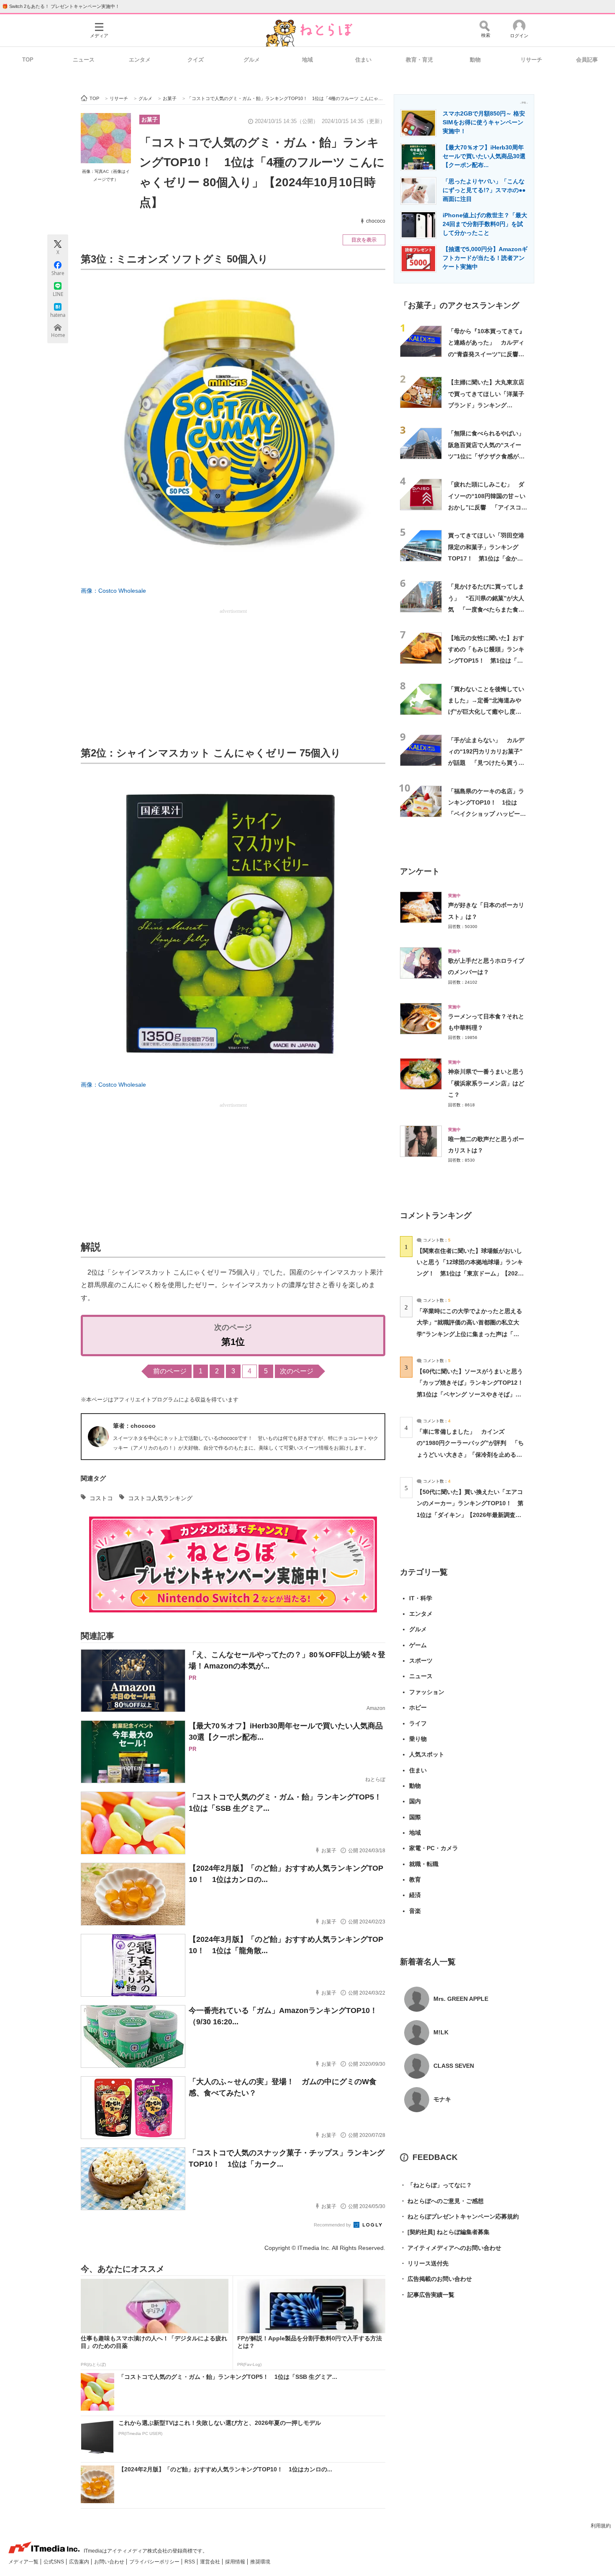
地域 (307, 60)
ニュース (84, 60)
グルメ (252, 60)
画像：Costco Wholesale (113, 591)
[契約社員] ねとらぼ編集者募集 (445, 2232)
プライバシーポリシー (155, 2562)
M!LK (441, 2032)
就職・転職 (424, 1864)
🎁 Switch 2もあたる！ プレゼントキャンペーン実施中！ (61, 6)
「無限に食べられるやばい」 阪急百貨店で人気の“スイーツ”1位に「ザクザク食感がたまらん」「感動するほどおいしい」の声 (489, 456)
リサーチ (531, 60)
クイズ (196, 60)
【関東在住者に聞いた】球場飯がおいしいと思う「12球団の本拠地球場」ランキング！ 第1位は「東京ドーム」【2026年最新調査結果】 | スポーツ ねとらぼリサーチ (470, 1274)
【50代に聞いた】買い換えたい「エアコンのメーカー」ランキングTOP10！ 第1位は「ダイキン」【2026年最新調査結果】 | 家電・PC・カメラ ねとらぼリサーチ (470, 1515)
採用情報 (236, 2562)
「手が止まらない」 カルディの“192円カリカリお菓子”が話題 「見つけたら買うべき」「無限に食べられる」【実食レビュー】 (486, 763)
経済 (415, 1895)
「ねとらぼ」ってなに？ (436, 2185)
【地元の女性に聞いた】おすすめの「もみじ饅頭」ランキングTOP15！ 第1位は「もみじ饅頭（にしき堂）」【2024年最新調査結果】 (486, 661)
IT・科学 (421, 1598)
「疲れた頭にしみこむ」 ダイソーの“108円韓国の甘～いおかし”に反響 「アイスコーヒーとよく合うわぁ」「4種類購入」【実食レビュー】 (488, 507)
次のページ (297, 1371)
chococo (376, 221)
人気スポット (427, 1754)
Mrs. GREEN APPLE (461, 1999)
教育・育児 (419, 60)
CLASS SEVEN (454, 2066)
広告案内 (80, 2562)
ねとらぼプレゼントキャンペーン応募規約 (459, 2216)
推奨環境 (260, 2562)
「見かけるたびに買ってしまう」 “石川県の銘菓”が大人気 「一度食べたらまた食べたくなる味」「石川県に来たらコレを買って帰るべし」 (486, 609)
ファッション (427, 1692)
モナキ (442, 2099)
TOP (28, 60)
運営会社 (211, 2562)
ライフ (418, 1723)
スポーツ (421, 1661)
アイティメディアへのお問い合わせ (451, 2248)
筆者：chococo (134, 1426)
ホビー (418, 1707)
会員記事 (587, 60)
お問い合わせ (110, 2562)
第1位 (233, 1342)
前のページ (170, 1371)
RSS (190, 2562)
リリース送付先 (424, 2263)
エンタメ (140, 60)
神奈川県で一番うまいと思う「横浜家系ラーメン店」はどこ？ (486, 1083)
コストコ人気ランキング (160, 1498)
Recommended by (333, 2225)
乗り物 (418, 1739)
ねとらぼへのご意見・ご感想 (442, 2201)
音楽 (415, 1911)
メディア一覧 (24, 2562)
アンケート (420, 871)
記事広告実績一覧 (427, 2295)
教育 (415, 1879)
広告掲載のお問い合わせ (436, 2279)
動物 (475, 60)
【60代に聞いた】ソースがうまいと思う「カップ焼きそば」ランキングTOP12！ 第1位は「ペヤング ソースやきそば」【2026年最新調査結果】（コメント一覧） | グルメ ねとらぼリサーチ (473, 1394)
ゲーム (418, 1645)
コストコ (101, 1498)
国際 (415, 1817)
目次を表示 (364, 240)
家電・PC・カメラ (434, 1848)
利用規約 (601, 2526)
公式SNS (54, 2562)
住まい (363, 60)
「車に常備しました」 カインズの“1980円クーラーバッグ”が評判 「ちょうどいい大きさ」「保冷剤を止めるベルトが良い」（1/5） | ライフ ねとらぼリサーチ (470, 1454)
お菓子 (150, 120)
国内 (415, 1801)
